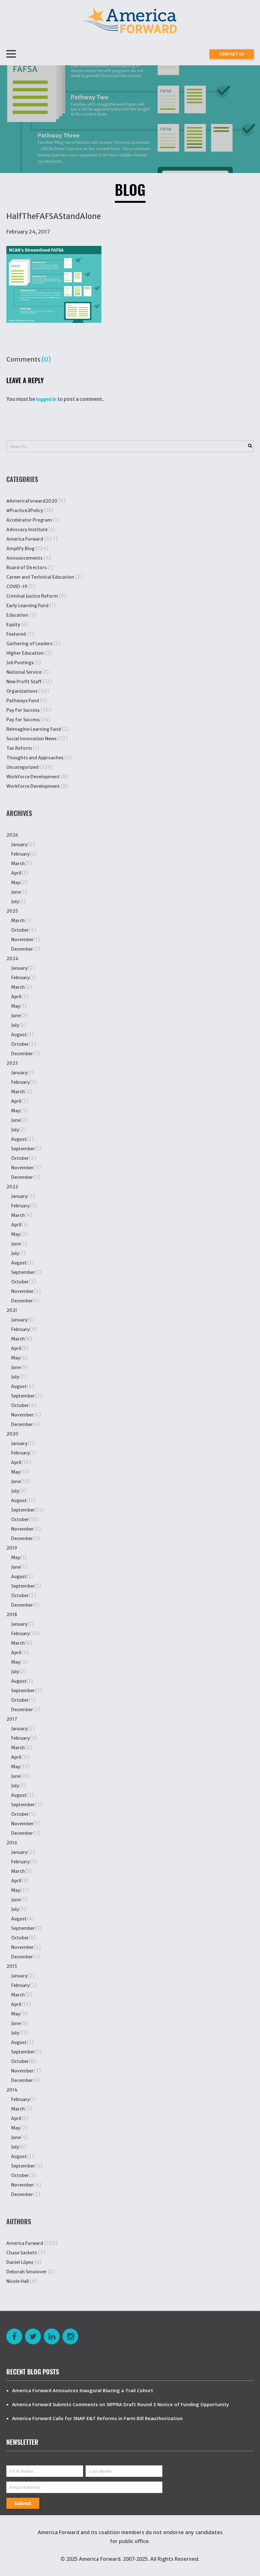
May (16, 883)
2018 (12, 1615)
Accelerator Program (29, 520)
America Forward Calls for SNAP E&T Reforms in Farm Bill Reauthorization (97, 2418)
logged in (46, 399)
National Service (24, 672)
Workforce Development (33, 777)
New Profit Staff (24, 682)
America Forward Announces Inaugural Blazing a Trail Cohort (83, 2390)
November (22, 940)
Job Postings (20, 663)
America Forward (25, 539)
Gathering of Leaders (29, 644)
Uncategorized (22, 767)
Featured (16, 634)
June (16, 892)
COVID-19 (17, 587)
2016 (12, 1843)
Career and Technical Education (40, 577)
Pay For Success (23, 710)
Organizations (22, 691)
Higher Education (25, 653)
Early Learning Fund (27, 606)
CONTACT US (232, 54)
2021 (12, 1310)
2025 (12, 911)
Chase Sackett (22, 2253)
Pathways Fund (23, 701)
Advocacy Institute (27, 530)
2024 (12, 959)
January (19, 845)
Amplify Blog (20, 549)
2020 (12, 1434)
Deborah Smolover (26, 2272)
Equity (13, 625)
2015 (12, 1966)
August (19, 1035)
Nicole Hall (18, 2281)
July (15, 902)
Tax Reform (19, 748)
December (22, 949)
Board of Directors (26, 568)
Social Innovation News (31, 739)
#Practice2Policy (25, 511)
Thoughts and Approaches (35, 758)
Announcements (24, 558)
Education (17, 615)
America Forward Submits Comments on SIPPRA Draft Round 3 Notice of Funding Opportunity (120, 2404)
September (23, 1149)
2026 (12, 835)
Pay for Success (23, 720)
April (16, 873)
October (20, 930)
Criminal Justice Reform (32, 596)
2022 (12, 1187)
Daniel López (20, 2262)
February (20, 854)
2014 (12, 2090)
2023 (12, 1063)
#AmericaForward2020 (32, 501)
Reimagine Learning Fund (34, 729)
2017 (12, 1719)
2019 (12, 1548)
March (18, 864)
